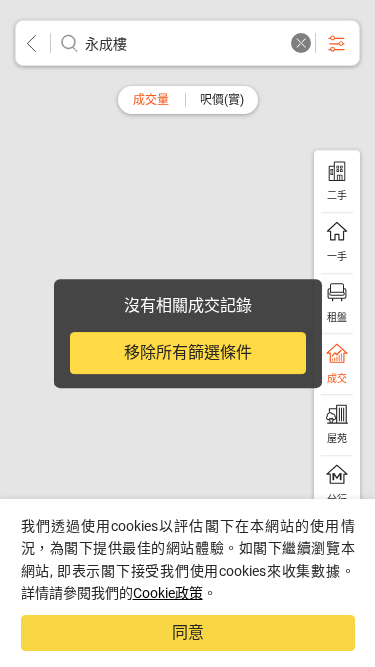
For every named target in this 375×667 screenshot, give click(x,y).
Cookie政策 (168, 593)
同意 (188, 632)
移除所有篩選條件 (188, 352)
